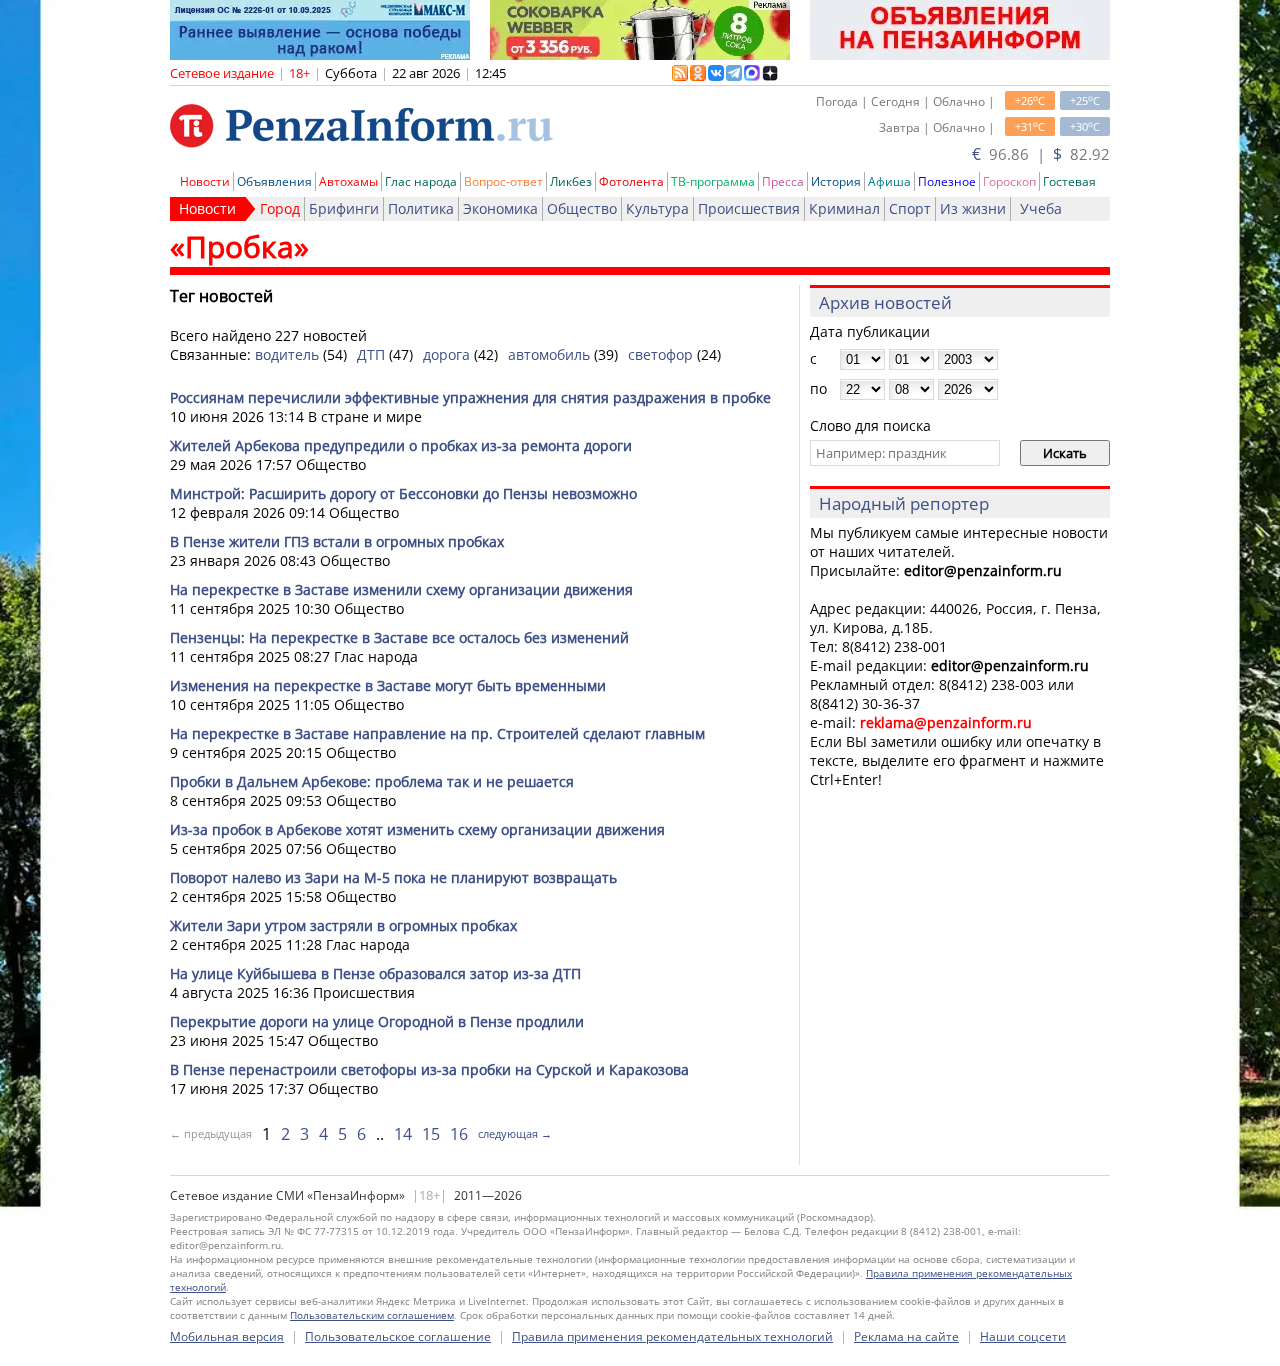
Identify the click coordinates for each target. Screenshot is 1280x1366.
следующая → (515, 1133)
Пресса (783, 181)
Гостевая (1069, 181)
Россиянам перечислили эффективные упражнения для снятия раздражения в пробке (470, 397)
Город (280, 208)
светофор (660, 354)
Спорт (910, 208)
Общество (582, 208)
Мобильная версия (227, 1336)
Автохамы (348, 181)
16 (459, 1134)
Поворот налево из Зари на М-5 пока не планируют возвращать (393, 877)
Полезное (947, 181)
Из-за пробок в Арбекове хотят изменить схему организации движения (417, 829)
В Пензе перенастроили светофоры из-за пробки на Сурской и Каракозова (429, 1069)
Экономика (500, 208)
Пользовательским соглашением (372, 1315)
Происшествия (749, 208)
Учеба (1041, 208)
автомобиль (549, 354)
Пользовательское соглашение (398, 1336)
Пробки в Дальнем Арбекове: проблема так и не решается (372, 781)
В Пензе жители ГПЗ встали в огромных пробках (337, 541)
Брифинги (344, 208)
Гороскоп (1009, 181)
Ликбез (571, 181)
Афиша (889, 181)
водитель (287, 354)
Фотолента (631, 181)
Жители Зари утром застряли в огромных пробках (343, 925)
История (836, 181)
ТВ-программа (713, 181)
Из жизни (973, 208)
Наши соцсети (1023, 1336)
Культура (657, 208)
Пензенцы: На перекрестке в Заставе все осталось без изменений (399, 637)
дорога (446, 354)
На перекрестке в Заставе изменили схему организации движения (401, 589)
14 (403, 1134)
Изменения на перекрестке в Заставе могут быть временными (388, 685)
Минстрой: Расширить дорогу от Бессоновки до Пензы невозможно (403, 493)
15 (431, 1134)
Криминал (844, 208)
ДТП (371, 354)
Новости (205, 181)
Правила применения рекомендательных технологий (672, 1336)
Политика (421, 208)
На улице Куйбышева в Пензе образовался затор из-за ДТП (375, 973)
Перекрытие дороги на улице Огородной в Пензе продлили (377, 1021)
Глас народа (421, 181)
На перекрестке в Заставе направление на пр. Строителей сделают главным (437, 733)
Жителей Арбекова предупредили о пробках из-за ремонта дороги (401, 445)
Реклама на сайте (906, 1336)
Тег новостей (221, 296)
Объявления (274, 181)
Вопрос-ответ (503, 181)
